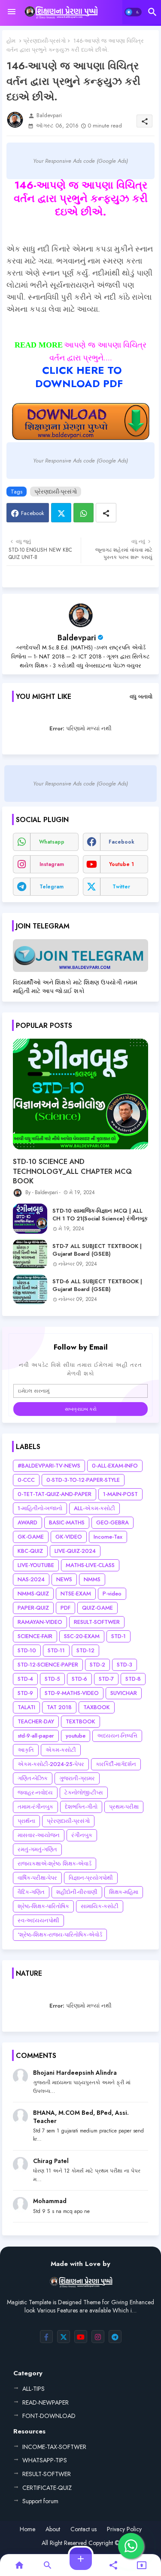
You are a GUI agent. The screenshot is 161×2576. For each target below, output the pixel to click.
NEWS (64, 1579)
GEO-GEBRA (112, 1522)
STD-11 (56, 1650)
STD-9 (25, 1693)
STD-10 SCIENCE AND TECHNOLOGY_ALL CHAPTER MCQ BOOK (72, 1172)
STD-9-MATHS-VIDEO (72, 1693)
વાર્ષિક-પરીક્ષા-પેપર (37, 1878)
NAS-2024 (31, 1579)
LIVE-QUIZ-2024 (75, 1551)
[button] (133, 12)
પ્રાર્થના (26, 1821)
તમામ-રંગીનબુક (35, 1807)
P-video (112, 1594)
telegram (52, 887)
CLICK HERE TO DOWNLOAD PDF (79, 377)
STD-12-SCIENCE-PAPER (48, 1665)
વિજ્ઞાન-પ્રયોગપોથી (91, 1878)
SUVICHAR (124, 1693)
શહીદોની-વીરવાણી (77, 1892)
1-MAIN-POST (120, 1494)
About (53, 2529)
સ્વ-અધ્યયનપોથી (38, 1920)
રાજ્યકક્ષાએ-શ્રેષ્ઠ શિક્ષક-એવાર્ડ (55, 1864)
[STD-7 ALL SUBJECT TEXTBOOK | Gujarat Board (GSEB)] (30, 1254)
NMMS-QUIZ (33, 1594)
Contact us (84, 2529)
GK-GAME (31, 1537)
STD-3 (125, 1665)
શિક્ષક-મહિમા (124, 1892)
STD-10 (27, 1650)
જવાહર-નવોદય (35, 1792)
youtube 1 (122, 864)
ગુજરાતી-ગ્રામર (77, 1778)
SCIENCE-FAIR (35, 1636)
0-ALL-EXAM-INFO (115, 1466)
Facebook (33, 513)
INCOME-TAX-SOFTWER (54, 2447)
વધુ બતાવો (141, 697)
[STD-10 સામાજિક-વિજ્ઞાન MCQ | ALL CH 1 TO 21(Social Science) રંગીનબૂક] (30, 1219)
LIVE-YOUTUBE (36, 1565)
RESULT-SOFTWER (97, 1622)
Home (27, 2529)
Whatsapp (84, 513)
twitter (121, 887)
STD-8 (133, 1679)
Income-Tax (108, 1537)
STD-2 (97, 1665)
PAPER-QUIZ (33, 1608)
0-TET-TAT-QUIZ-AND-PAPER (55, 1494)
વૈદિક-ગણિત (31, 1892)
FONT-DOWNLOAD (49, 2416)
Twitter (61, 513)
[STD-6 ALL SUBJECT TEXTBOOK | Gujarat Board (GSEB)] (30, 1289)
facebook (122, 842)
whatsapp (52, 842)
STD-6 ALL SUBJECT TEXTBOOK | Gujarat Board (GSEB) (97, 1285)
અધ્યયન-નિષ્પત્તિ (117, 1736)
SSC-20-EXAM (82, 1636)
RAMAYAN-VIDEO (40, 1622)
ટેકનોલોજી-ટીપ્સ (84, 1792)
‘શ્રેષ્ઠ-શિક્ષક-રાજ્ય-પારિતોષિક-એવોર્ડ (60, 1935)
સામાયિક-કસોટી (100, 1906)
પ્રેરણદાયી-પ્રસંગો (44, 41)
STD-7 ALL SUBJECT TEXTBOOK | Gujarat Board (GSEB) (97, 1250)
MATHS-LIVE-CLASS (90, 1565)
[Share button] (106, 513)
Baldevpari (77, 638)
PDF (65, 1608)
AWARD (27, 1522)
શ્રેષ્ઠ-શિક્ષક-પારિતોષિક (43, 1906)
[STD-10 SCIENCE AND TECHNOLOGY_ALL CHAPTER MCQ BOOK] (80, 1094)
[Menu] (12, 12)
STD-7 (106, 1679)
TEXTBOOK (80, 1721)
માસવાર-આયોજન (39, 1835)
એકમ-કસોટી (61, 1750)
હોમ (11, 41)
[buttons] (46, 2337)
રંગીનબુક (82, 1835)
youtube (76, 1736)
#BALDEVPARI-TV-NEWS (49, 1466)
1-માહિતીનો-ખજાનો (40, 1508)
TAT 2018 (59, 1707)
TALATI (26, 1707)
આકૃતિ (26, 1750)
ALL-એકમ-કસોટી (94, 1508)
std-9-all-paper (36, 1736)
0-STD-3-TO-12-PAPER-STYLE (83, 1480)
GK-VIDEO (69, 1537)
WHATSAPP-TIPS (45, 2460)
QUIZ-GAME (97, 1608)
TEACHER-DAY (36, 1721)
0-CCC (26, 1480)
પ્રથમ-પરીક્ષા (124, 1807)
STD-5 (52, 1679)
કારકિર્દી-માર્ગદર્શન (116, 1764)
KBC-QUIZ (30, 1551)
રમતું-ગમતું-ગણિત (37, 1849)
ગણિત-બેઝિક (33, 1778)
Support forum (40, 2501)
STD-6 (79, 1679)
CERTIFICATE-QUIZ (47, 2488)
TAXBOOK (97, 1707)
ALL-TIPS (33, 2389)
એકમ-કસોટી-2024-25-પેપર (51, 1764)
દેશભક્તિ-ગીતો (81, 1807)
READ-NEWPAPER (46, 2402)
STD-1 (118, 1636)
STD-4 (25, 1679)
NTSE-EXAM (76, 1594)
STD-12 (85, 1650)
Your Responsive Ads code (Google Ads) (80, 161)
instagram (52, 864)
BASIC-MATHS (67, 1522)
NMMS (92, 1579)
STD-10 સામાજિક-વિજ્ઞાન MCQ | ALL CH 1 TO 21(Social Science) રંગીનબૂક (100, 1215)
